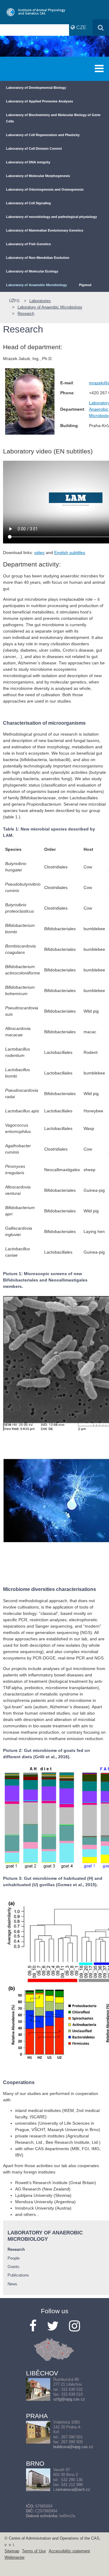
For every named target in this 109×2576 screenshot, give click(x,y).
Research (26, 314)
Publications (18, 2275)
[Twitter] (53, 2326)
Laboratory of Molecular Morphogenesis (38, 176)
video (39, 553)
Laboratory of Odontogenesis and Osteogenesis (45, 189)
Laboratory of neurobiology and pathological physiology (51, 217)
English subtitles (70, 553)
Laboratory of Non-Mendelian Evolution (38, 258)
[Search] (101, 27)
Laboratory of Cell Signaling (28, 203)
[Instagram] (74, 2326)
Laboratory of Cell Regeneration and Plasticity (43, 135)
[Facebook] (33, 2326)
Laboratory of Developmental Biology (36, 88)
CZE (81, 27)
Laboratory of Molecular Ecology (32, 271)
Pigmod (85, 285)
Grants (13, 2267)
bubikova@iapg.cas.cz (73, 2447)
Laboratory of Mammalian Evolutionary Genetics (45, 230)
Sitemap (12, 2551)
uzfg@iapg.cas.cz (69, 2399)
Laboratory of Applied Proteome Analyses (40, 101)
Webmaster (15, 2558)
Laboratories (40, 301)
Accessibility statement (69, 2551)
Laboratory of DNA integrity (28, 162)
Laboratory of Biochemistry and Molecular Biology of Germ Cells (53, 118)
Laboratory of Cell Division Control (34, 149)
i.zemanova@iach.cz (72, 2490)
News (12, 2284)
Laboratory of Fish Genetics (28, 244)
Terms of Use (34, 2551)
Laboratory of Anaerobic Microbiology (36, 285)
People (14, 2258)
